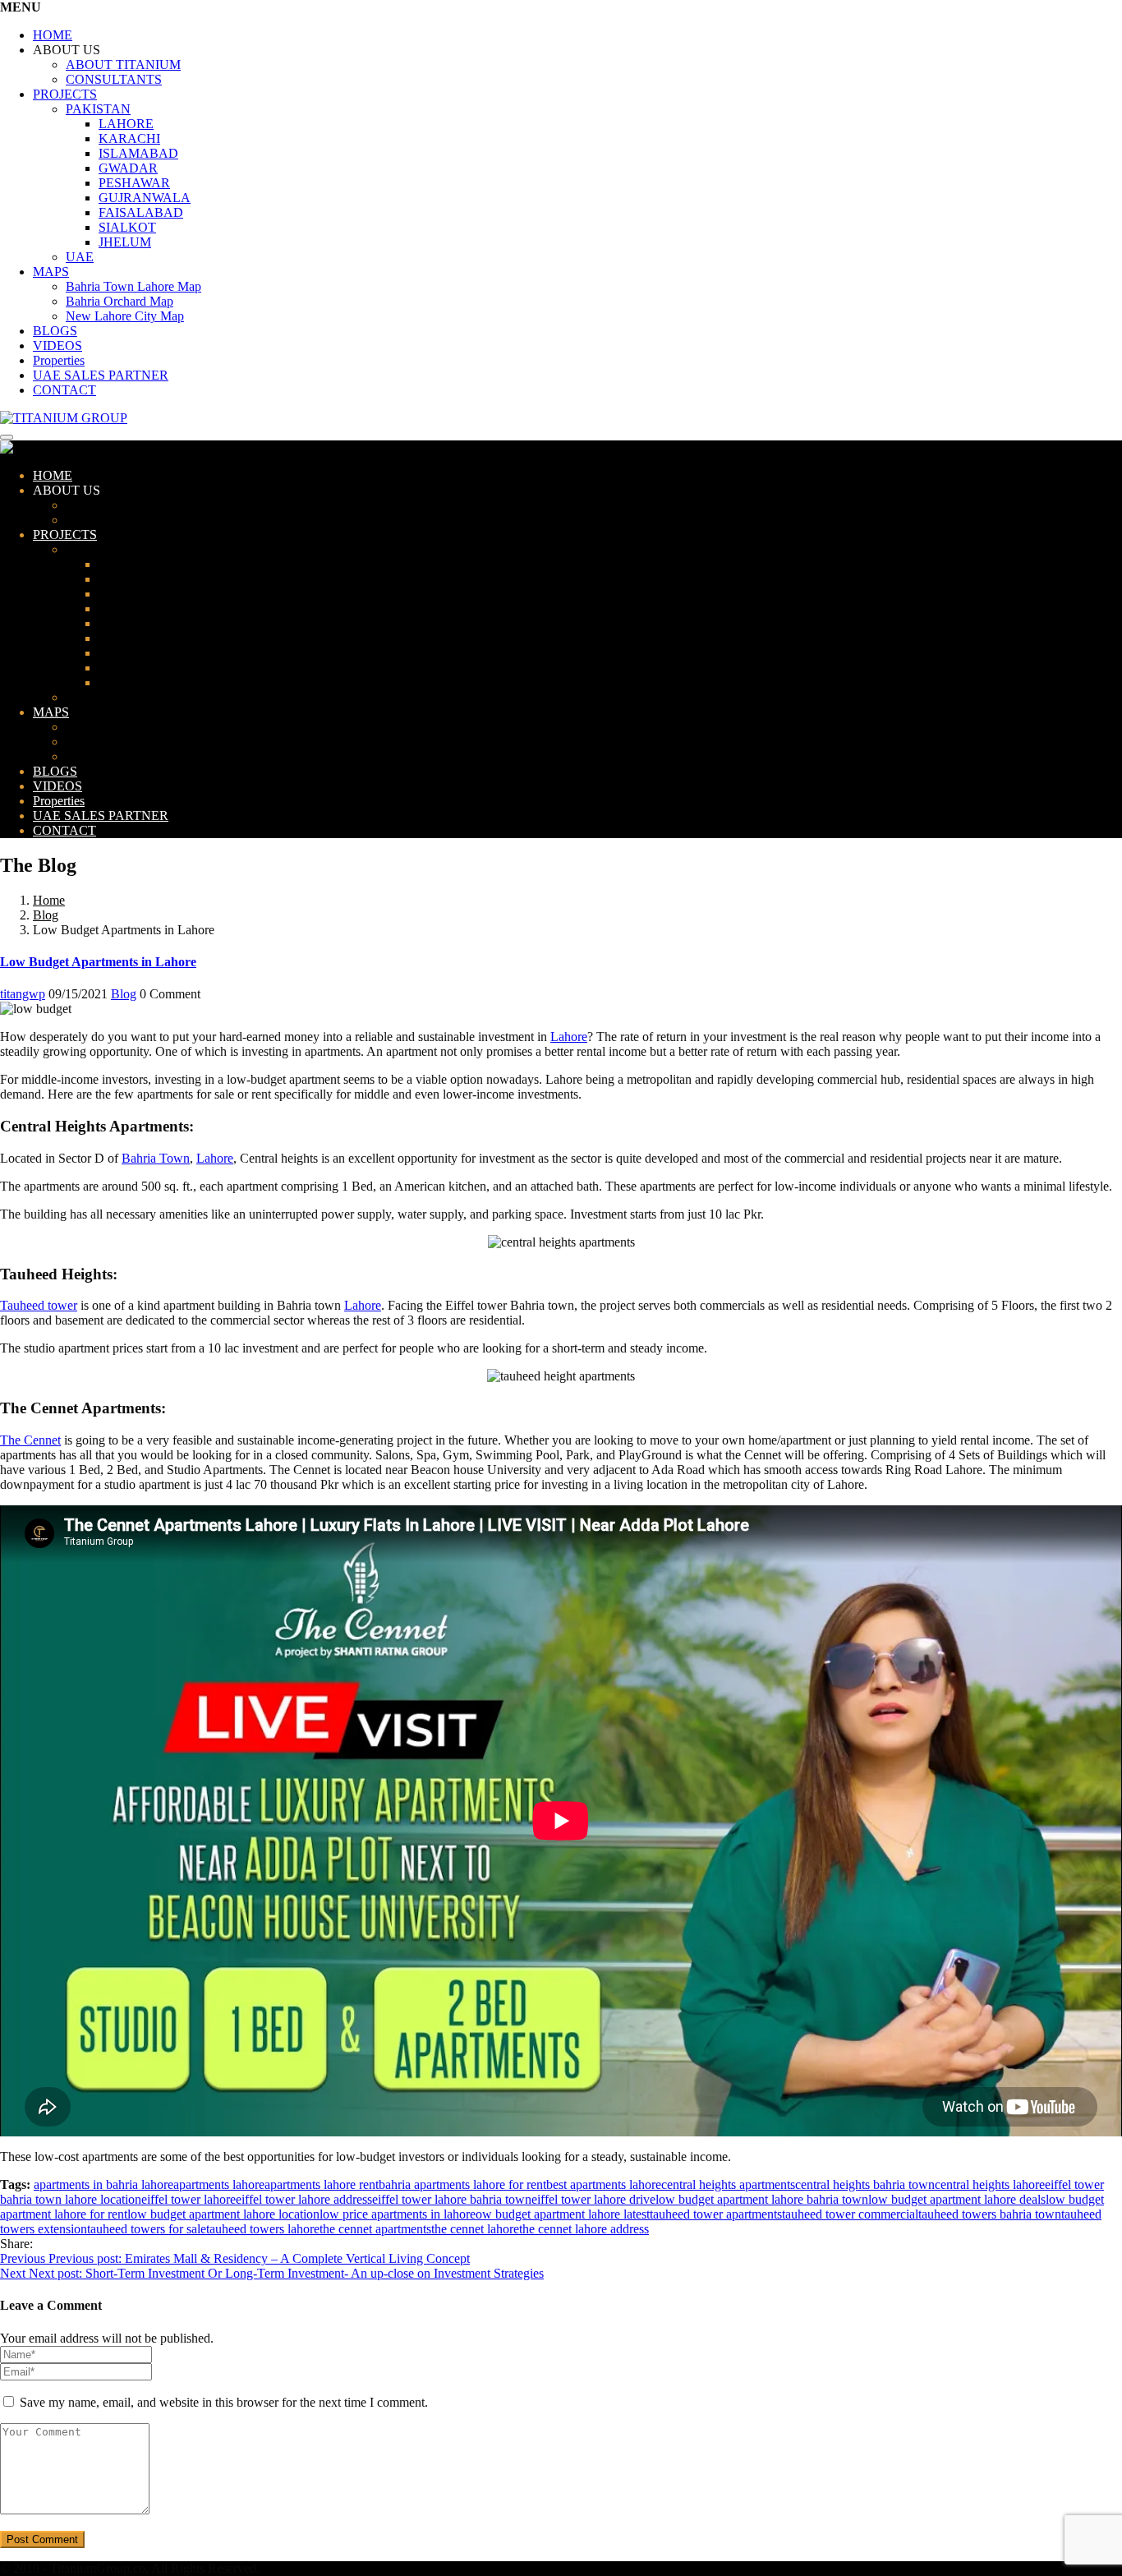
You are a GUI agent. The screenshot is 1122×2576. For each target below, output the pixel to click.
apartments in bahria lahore (103, 2184)
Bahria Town (156, 1158)
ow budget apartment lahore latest (563, 2214)
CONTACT (64, 390)
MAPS (51, 272)
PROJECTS (65, 94)
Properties (59, 360)
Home (49, 900)
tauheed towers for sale (147, 2229)
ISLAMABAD (138, 153)
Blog (46, 915)
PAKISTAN (98, 109)
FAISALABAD (141, 212)
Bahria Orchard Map (120, 301)
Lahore (569, 1037)
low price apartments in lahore (398, 2214)
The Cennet (30, 1440)
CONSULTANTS (114, 79)
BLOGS (55, 331)
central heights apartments (728, 2184)
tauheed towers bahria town (990, 2214)
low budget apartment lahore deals (957, 2199)
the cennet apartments (375, 2229)
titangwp (23, 994)
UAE (80, 257)
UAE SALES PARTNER (101, 375)
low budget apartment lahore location (223, 2214)
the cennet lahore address (584, 2229)
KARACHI (129, 138)
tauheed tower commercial (850, 2214)
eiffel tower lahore (189, 2199)
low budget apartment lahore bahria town (762, 2199)
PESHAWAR (134, 183)
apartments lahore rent (322, 2184)
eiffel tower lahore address (304, 2199)
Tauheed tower (39, 1305)
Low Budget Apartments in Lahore (98, 962)
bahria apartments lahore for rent (462, 2184)
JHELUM (125, 242)
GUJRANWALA (145, 198)
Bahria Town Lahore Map (133, 286)
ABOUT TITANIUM (123, 65)
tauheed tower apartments (716, 2214)
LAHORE (126, 124)
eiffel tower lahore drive (593, 2199)
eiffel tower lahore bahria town (452, 2199)
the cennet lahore (475, 2229)
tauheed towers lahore (263, 2229)
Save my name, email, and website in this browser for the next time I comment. (224, 2402)
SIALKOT (127, 227)
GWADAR (128, 168)
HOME (53, 35)
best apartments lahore (604, 2184)
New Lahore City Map (125, 316)
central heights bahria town (865, 2184)
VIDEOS (57, 346)
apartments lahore (219, 2184)
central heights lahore (990, 2184)
